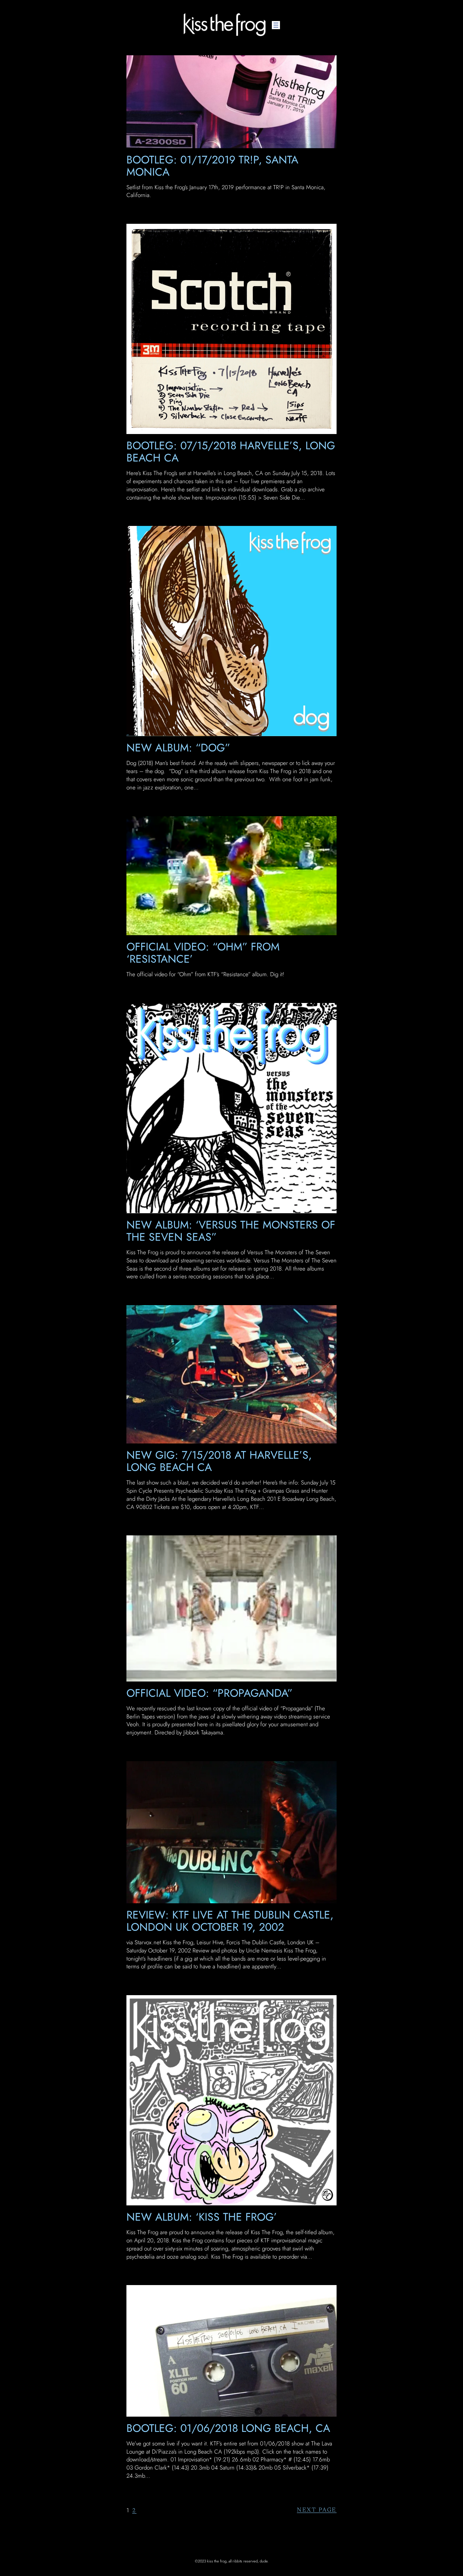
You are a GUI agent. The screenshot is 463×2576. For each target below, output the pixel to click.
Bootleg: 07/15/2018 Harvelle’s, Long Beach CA (231, 452)
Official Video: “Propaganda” (209, 1693)
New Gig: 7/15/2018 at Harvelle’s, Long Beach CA (219, 1461)
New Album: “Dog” (178, 748)
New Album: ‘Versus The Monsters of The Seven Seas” (231, 1231)
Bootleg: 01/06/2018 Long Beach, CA (228, 2428)
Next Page (317, 2510)
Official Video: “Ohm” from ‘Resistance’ (203, 953)
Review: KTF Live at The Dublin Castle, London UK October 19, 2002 (230, 1921)
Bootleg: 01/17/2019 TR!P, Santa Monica (212, 166)
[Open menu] (276, 25)
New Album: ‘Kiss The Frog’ (202, 2217)
